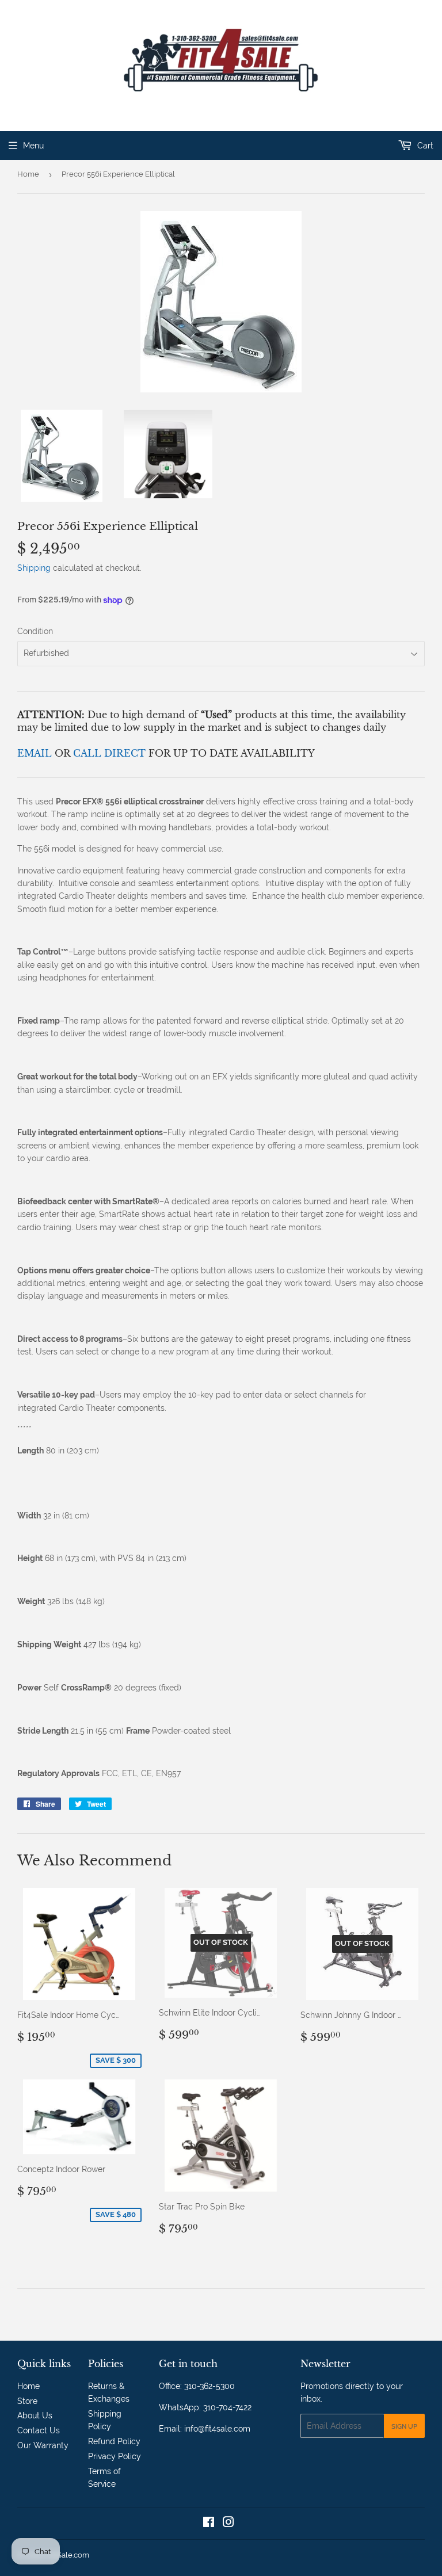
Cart (424, 146)
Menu (33, 146)
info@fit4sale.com (217, 2429)
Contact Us (39, 2430)
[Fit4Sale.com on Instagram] (228, 2524)
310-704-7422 (227, 2407)
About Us (35, 2415)
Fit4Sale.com (67, 2555)
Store (27, 2401)
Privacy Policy (115, 2456)
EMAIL (36, 753)
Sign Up (404, 2426)
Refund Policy (114, 2441)
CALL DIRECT (111, 753)
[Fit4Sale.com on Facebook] (209, 2524)
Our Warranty (43, 2445)
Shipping (34, 568)
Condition (35, 631)
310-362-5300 (209, 2386)
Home (28, 174)
